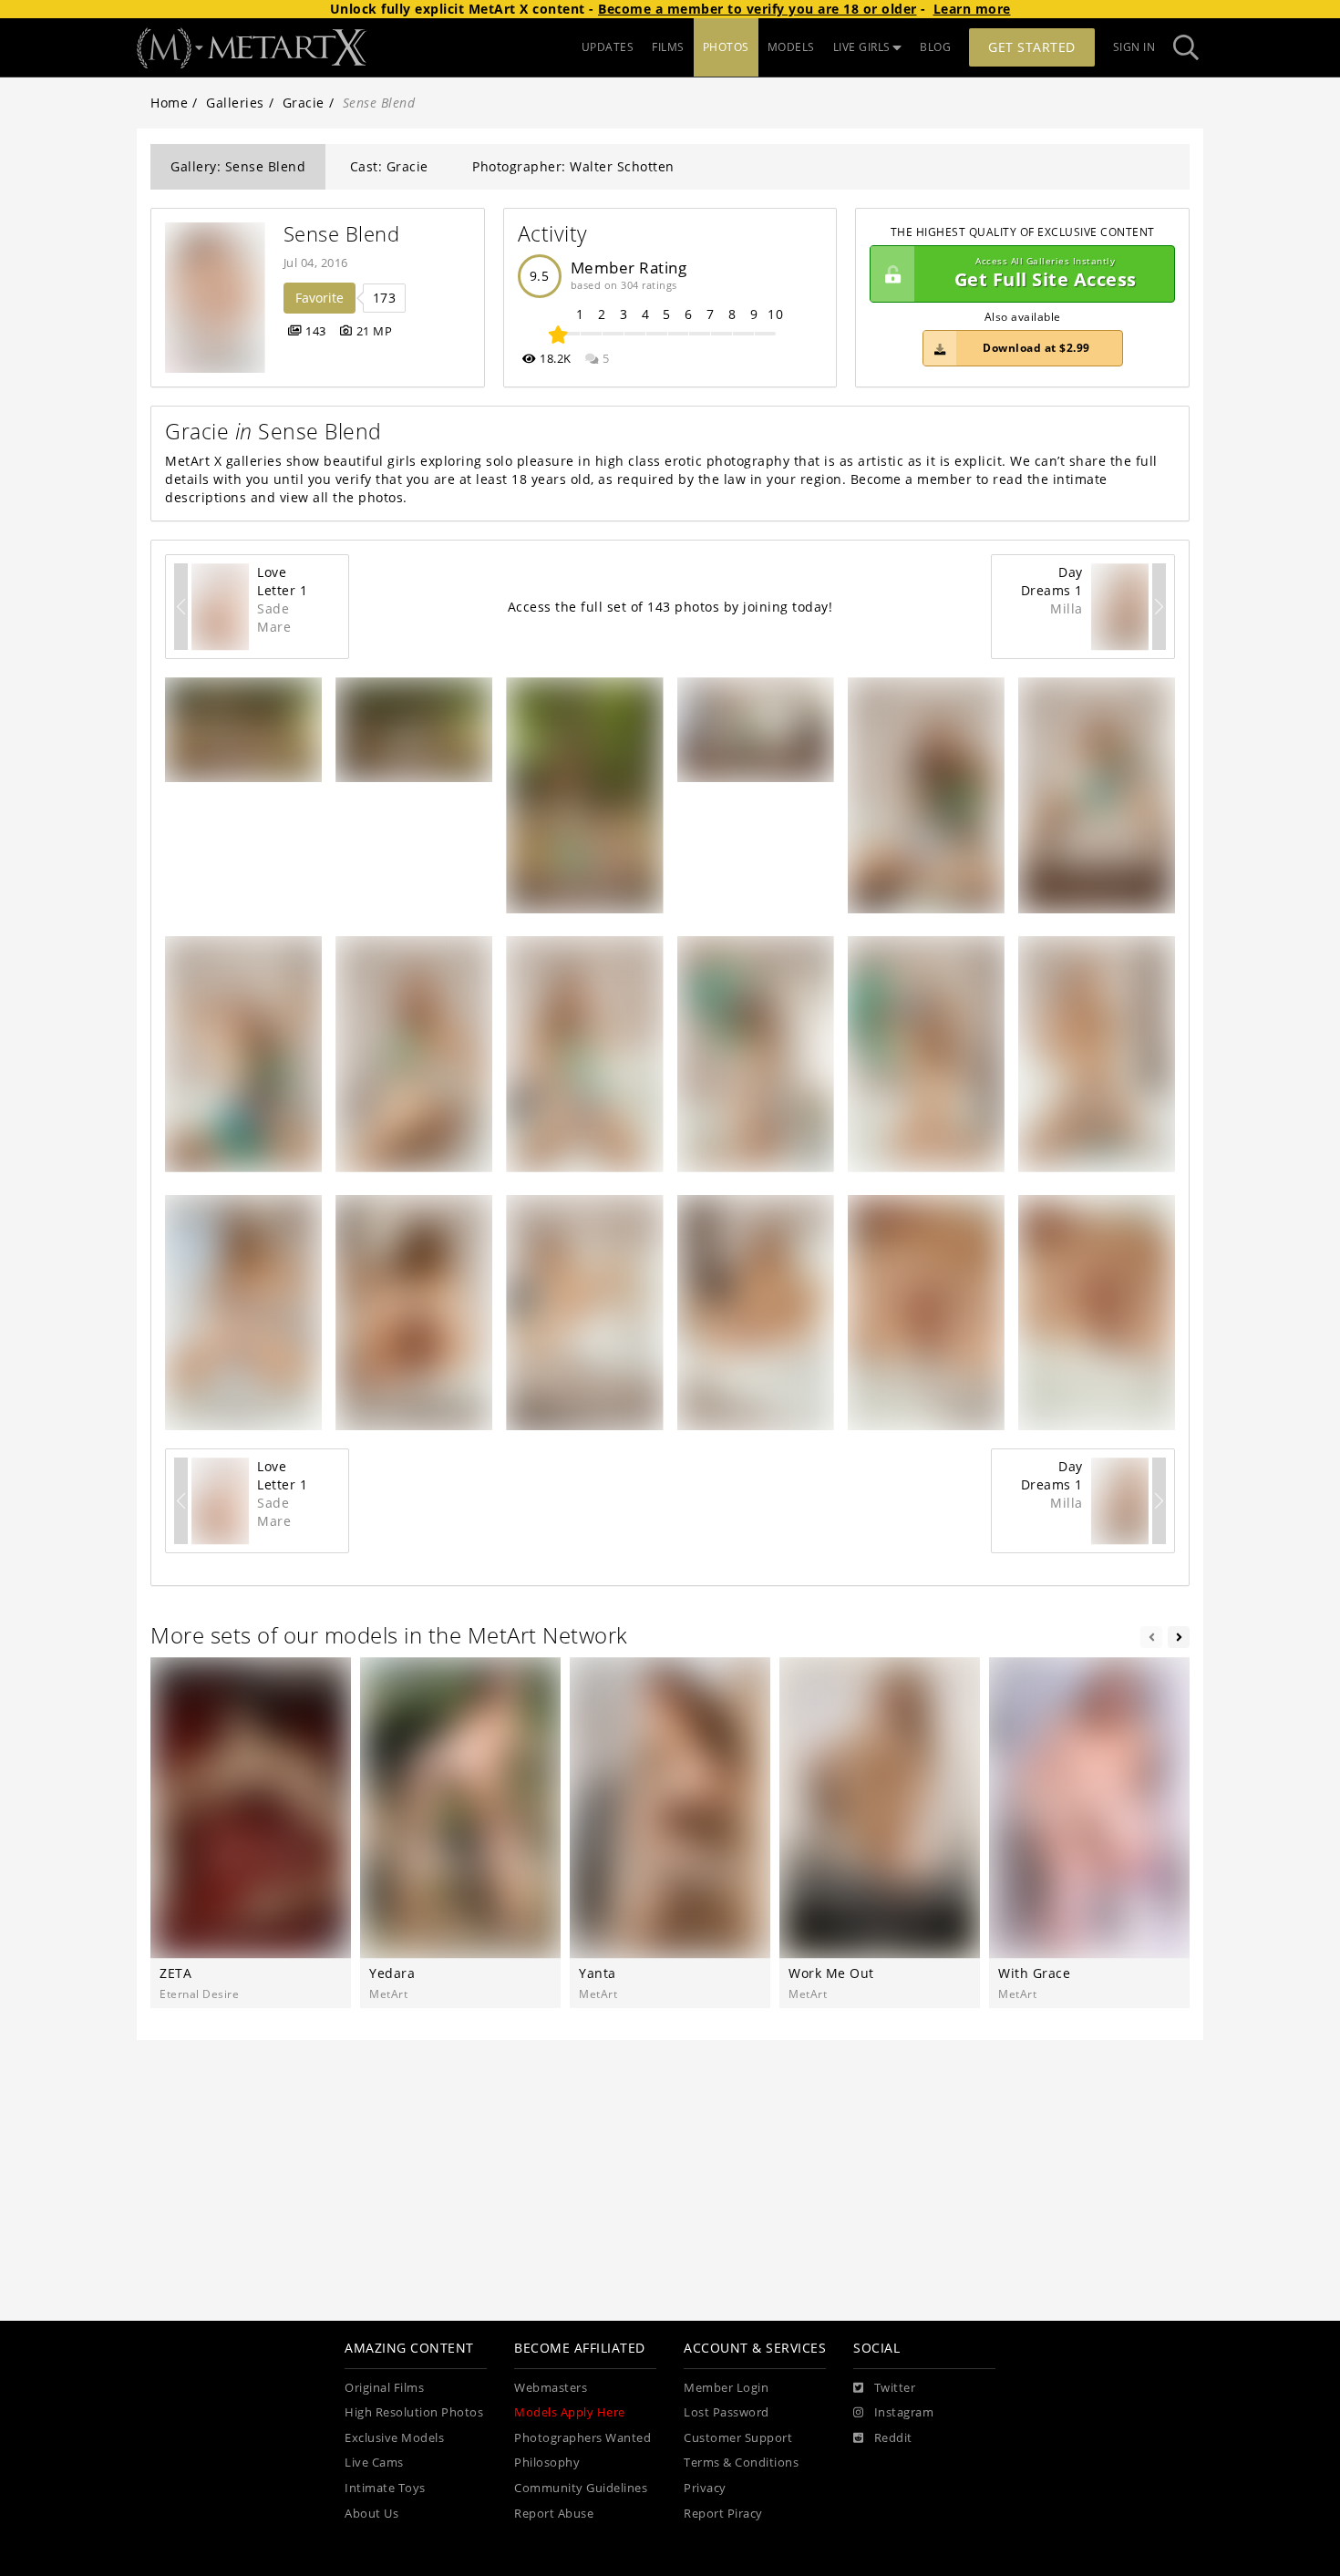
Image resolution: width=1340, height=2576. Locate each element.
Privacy (705, 2488)
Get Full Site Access (1046, 274)
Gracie (304, 103)
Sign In (1134, 47)
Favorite (320, 298)
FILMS (668, 47)
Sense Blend (342, 234)
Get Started (1032, 47)
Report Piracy (723, 2514)
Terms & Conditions (741, 2463)
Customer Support (738, 2438)
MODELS (791, 47)
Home (169, 103)
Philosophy (547, 2463)
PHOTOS (726, 47)
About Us (371, 2514)
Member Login (726, 2388)
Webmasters (551, 2388)
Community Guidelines (581, 2488)
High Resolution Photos (414, 2412)
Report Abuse (554, 2514)
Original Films (384, 2388)
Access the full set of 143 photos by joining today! (670, 607)
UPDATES (608, 47)
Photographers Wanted (582, 2438)
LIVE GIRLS (862, 47)
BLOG (935, 47)
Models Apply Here (570, 2412)
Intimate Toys (385, 2488)
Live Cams (374, 2463)
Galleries (235, 103)
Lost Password (727, 2412)
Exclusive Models (394, 2438)
